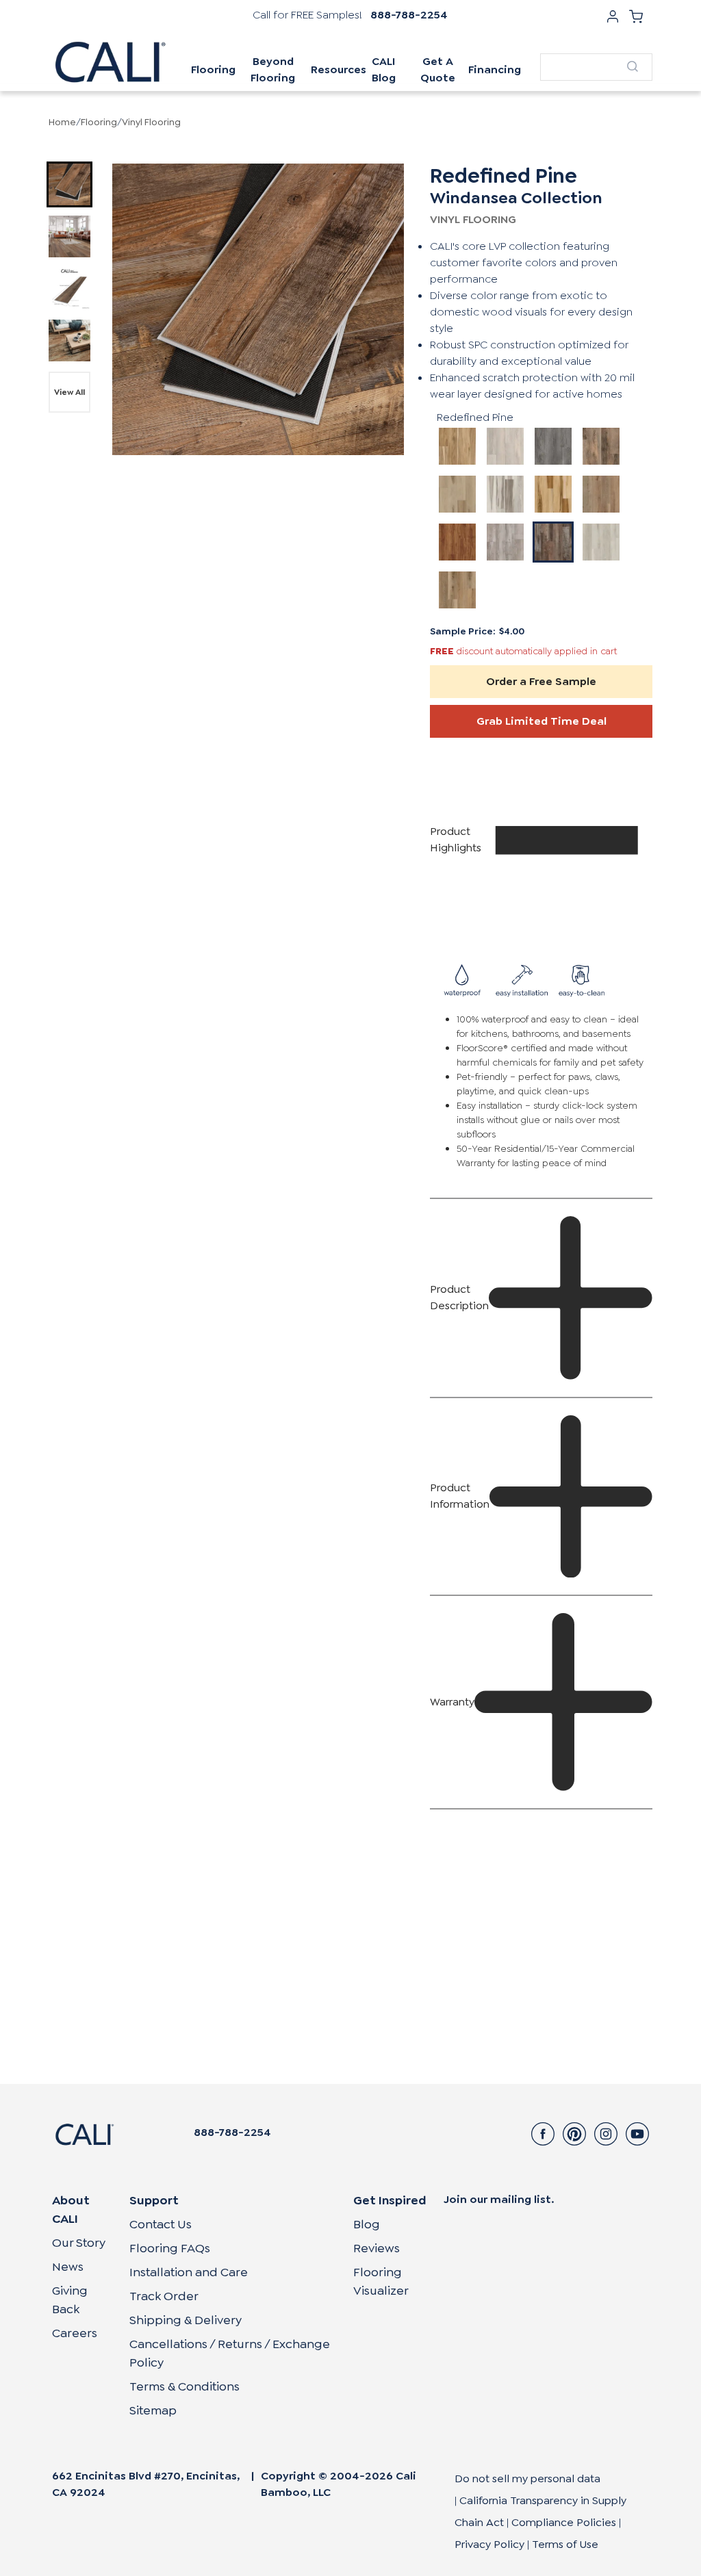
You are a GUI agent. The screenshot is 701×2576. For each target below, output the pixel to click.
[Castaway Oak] (505, 446)
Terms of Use (565, 2544)
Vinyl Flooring (151, 122)
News (68, 2267)
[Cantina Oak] (457, 494)
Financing (495, 69)
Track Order (164, 2296)
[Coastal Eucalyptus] (457, 446)
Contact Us (161, 2224)
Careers (75, 2333)
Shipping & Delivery (186, 2320)
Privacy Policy (489, 2544)
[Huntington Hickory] (553, 494)
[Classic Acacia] (457, 542)
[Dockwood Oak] (601, 446)
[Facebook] (543, 2134)
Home (62, 122)
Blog (367, 2224)
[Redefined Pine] (553, 542)
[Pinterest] (574, 2134)
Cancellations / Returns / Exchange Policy (230, 2353)
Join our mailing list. (499, 2199)
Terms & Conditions (184, 2386)
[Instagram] (606, 2134)
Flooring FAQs (170, 2248)
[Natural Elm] (457, 590)
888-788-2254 (409, 15)
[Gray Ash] (505, 542)
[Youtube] (637, 2134)
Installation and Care (189, 2272)
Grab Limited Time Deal (541, 721)
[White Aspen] (601, 542)
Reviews (377, 2248)
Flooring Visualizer (381, 2281)
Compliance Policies (564, 2522)
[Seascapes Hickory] (505, 494)
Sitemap (153, 2410)
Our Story (79, 2243)
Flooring (99, 122)
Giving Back (70, 2300)
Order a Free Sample (541, 681)
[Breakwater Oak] (553, 446)
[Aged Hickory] (601, 494)
